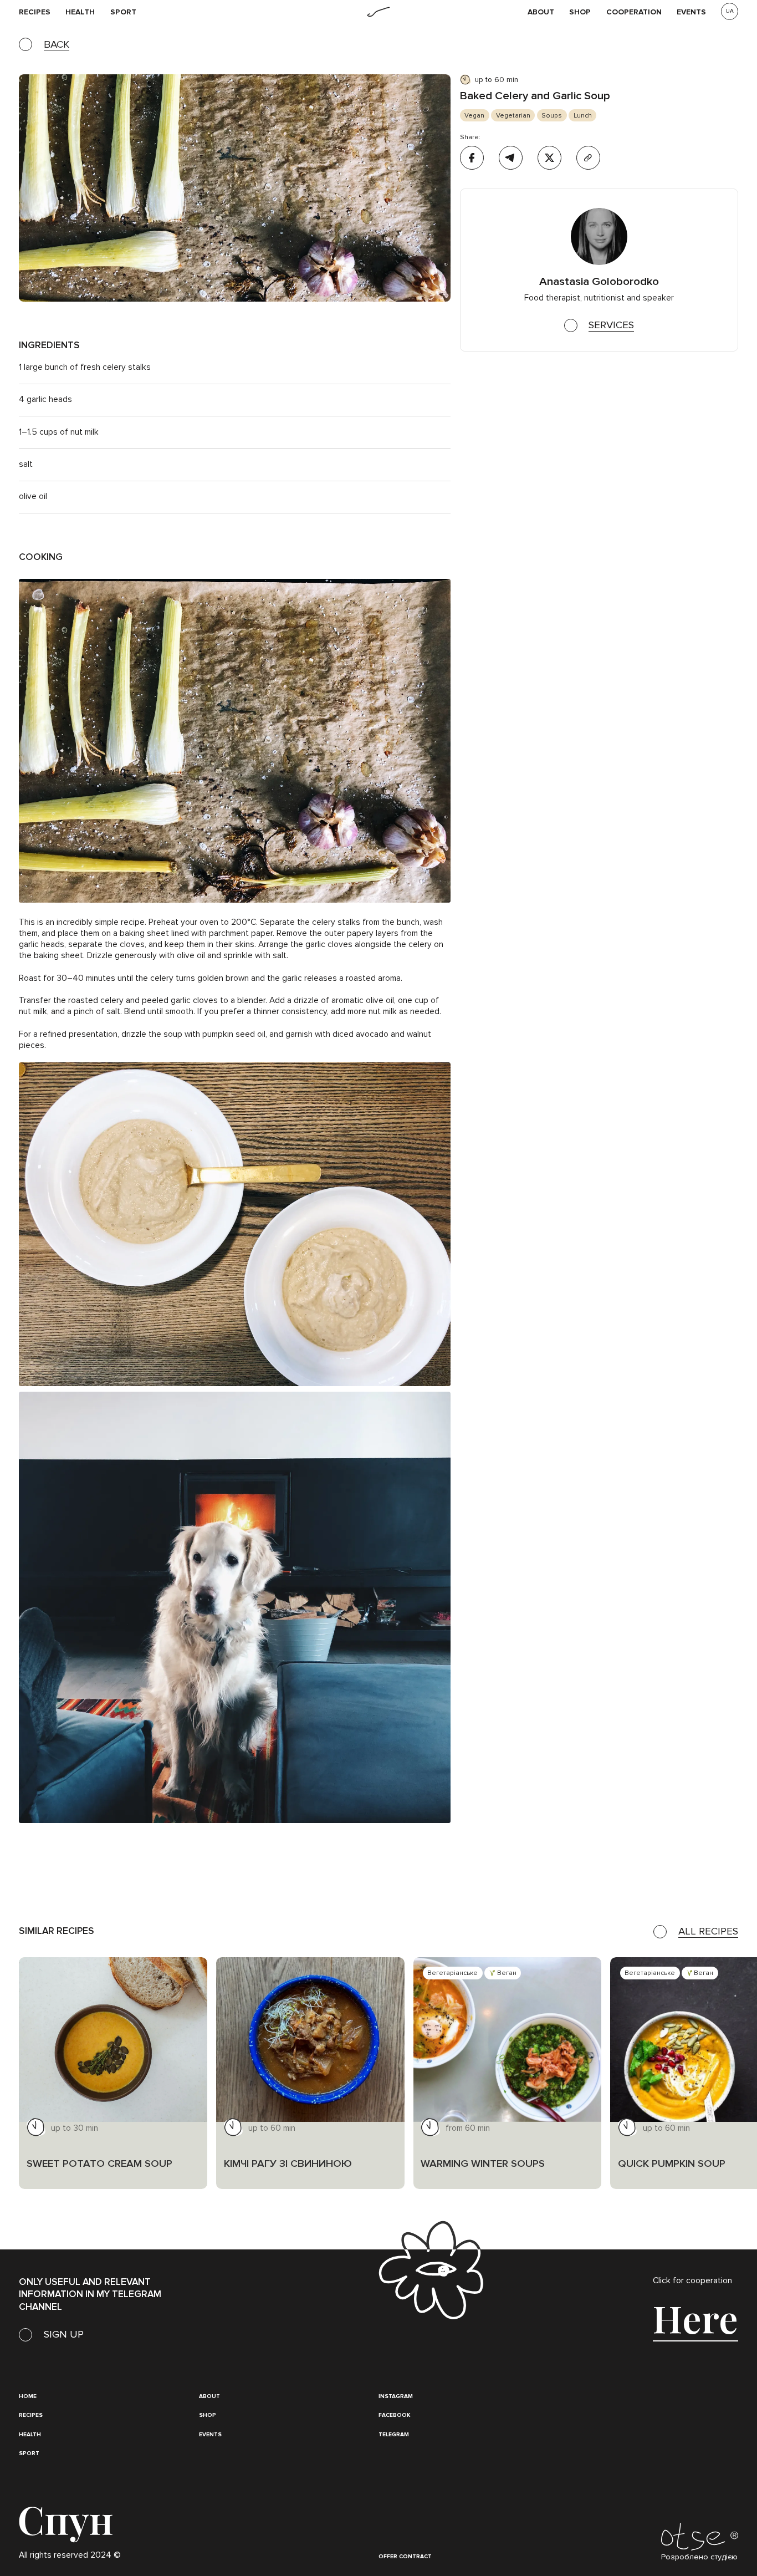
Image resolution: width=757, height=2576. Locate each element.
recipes (35, 12)
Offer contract (405, 2557)
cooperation (634, 12)
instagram (396, 2396)
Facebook (394, 2415)
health (80, 12)
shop (580, 12)
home (28, 2396)
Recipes (31, 2415)
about (209, 2396)
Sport (123, 12)
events (691, 12)
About (541, 12)
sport (29, 2453)
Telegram (394, 2435)
